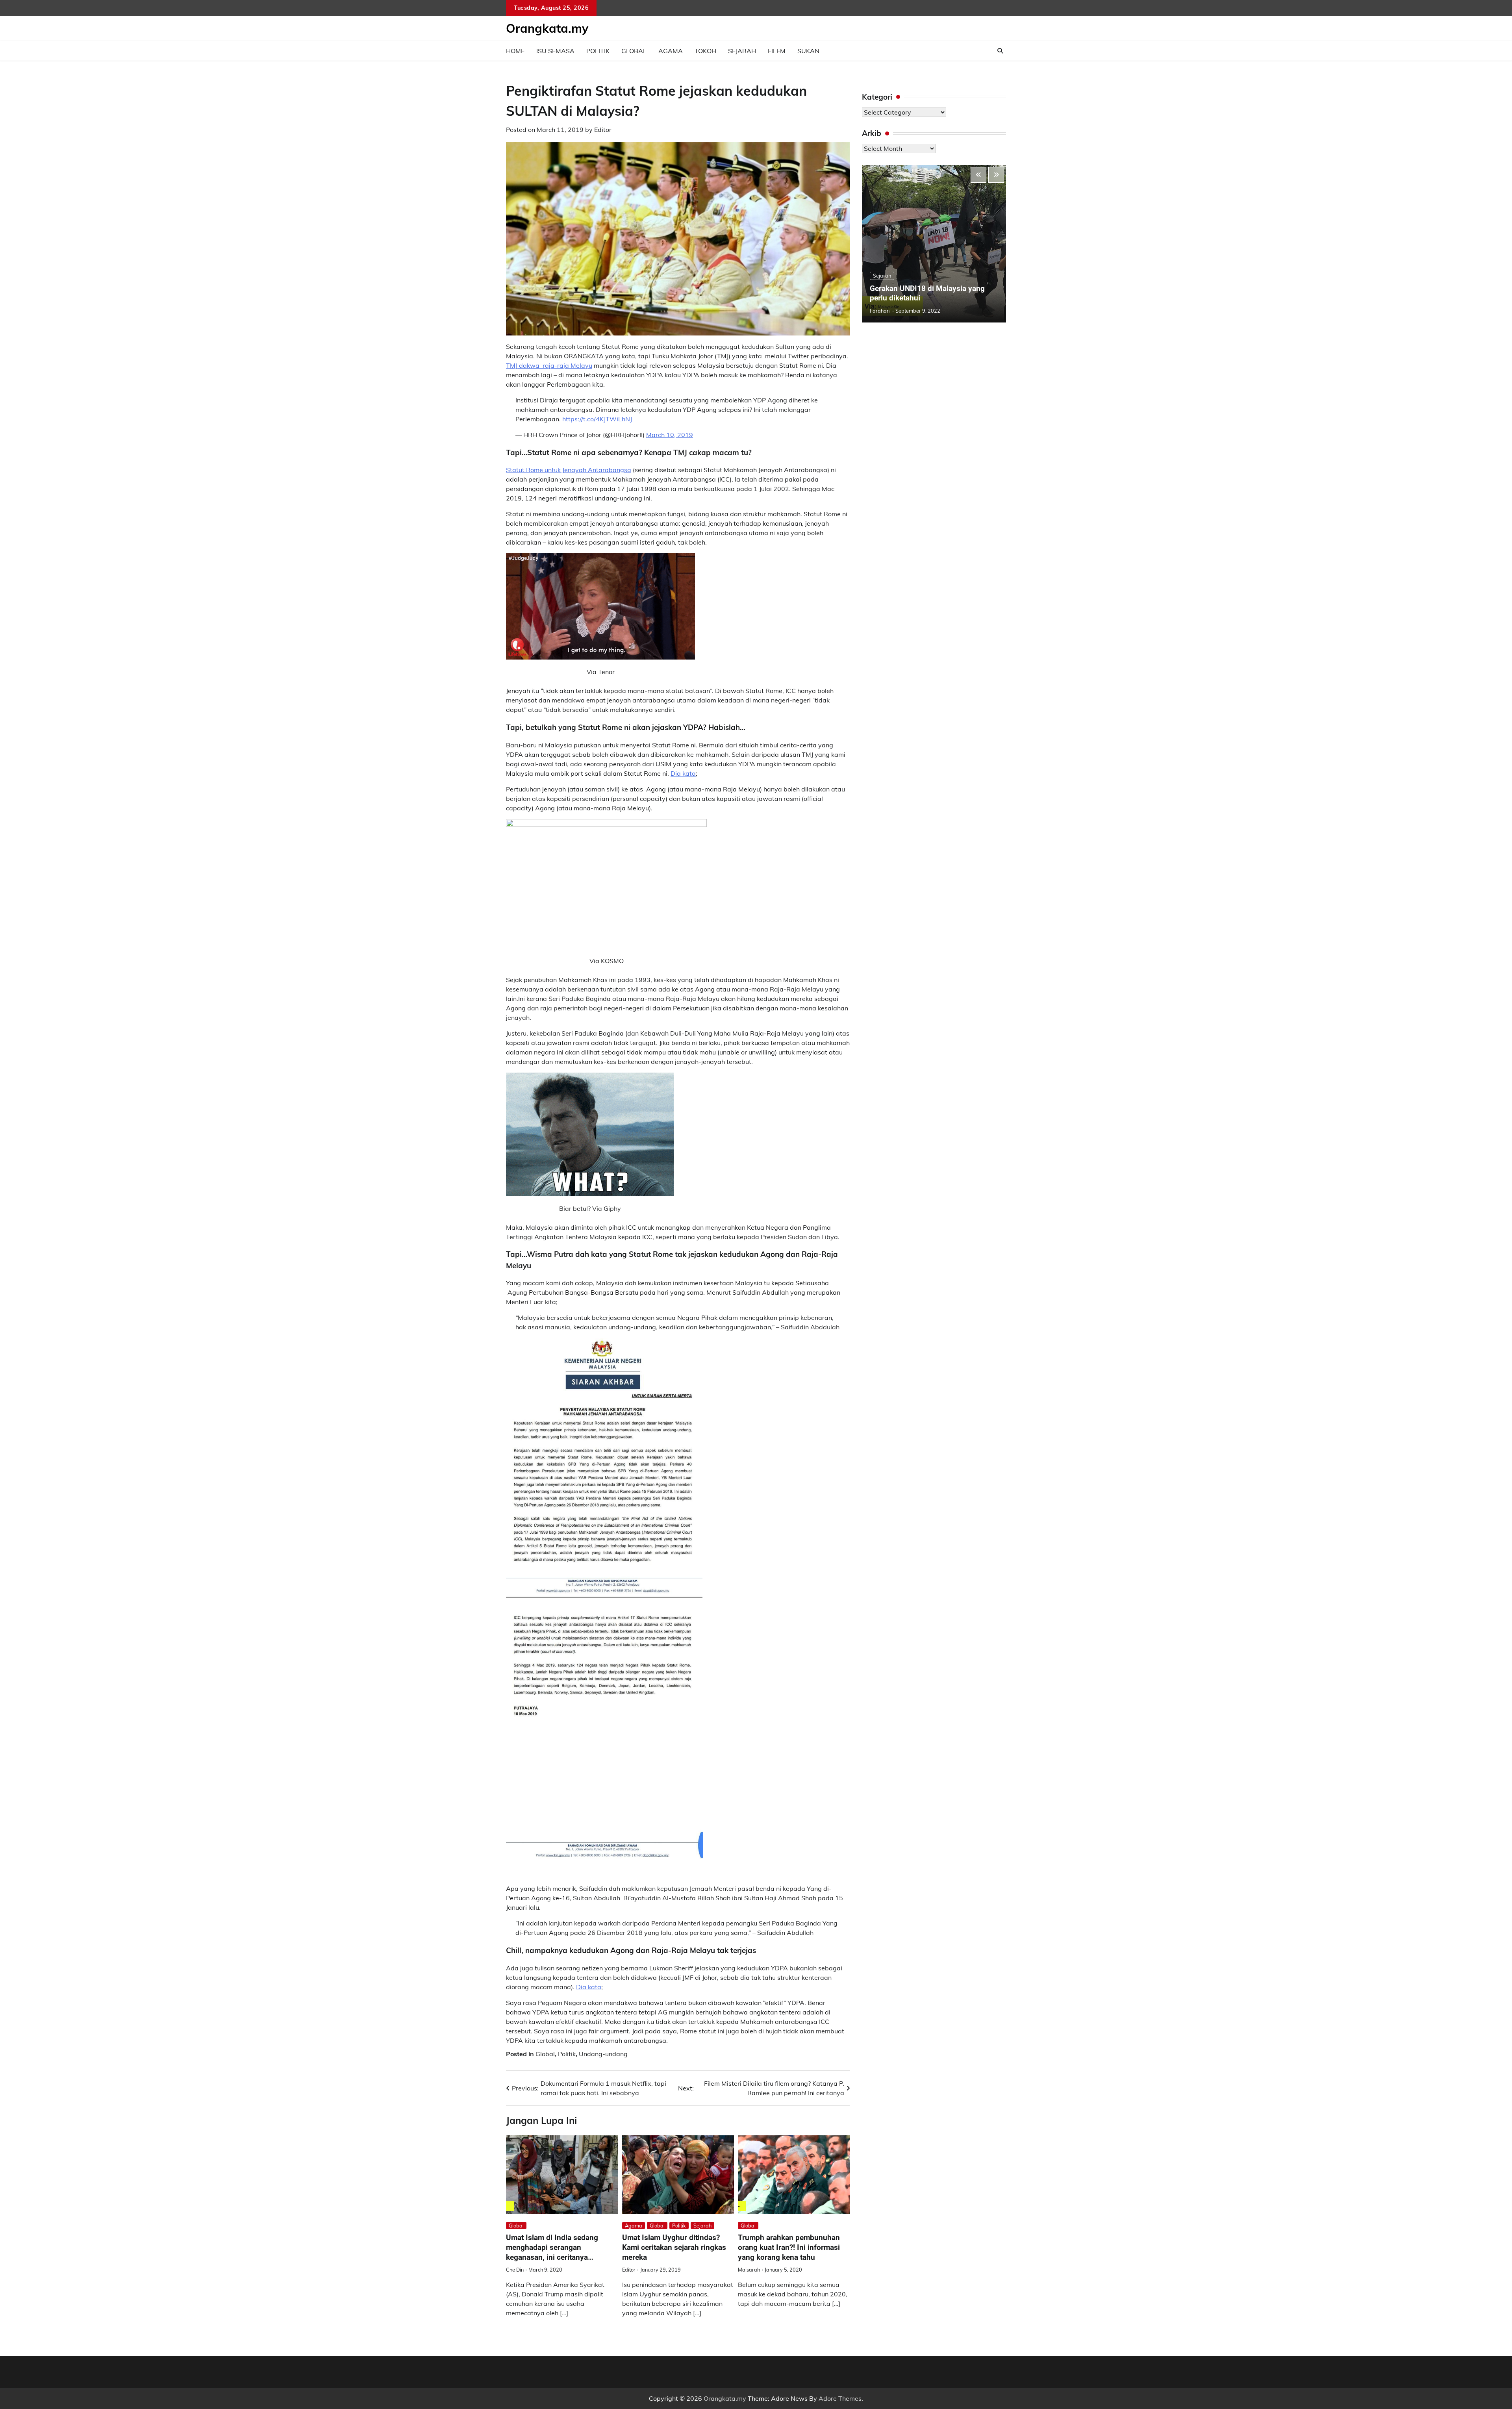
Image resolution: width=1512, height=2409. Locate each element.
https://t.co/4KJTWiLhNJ (597, 419)
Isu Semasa (555, 51)
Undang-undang (603, 2054)
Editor (603, 130)
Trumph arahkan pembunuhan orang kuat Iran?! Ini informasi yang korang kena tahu (789, 2247)
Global (634, 51)
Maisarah (749, 2270)
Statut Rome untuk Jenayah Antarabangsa (569, 470)
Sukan (808, 51)
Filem (777, 51)
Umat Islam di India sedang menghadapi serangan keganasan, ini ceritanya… (552, 2247)
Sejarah (742, 51)
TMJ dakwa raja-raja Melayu (549, 365)
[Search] (1000, 51)
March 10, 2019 (670, 435)
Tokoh (705, 51)
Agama (671, 51)
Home (515, 51)
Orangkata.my (547, 28)
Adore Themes (840, 2398)
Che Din (515, 2270)
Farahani (880, 311)
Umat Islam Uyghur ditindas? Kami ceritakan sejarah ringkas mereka (674, 2247)
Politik (598, 51)
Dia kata (683, 773)
